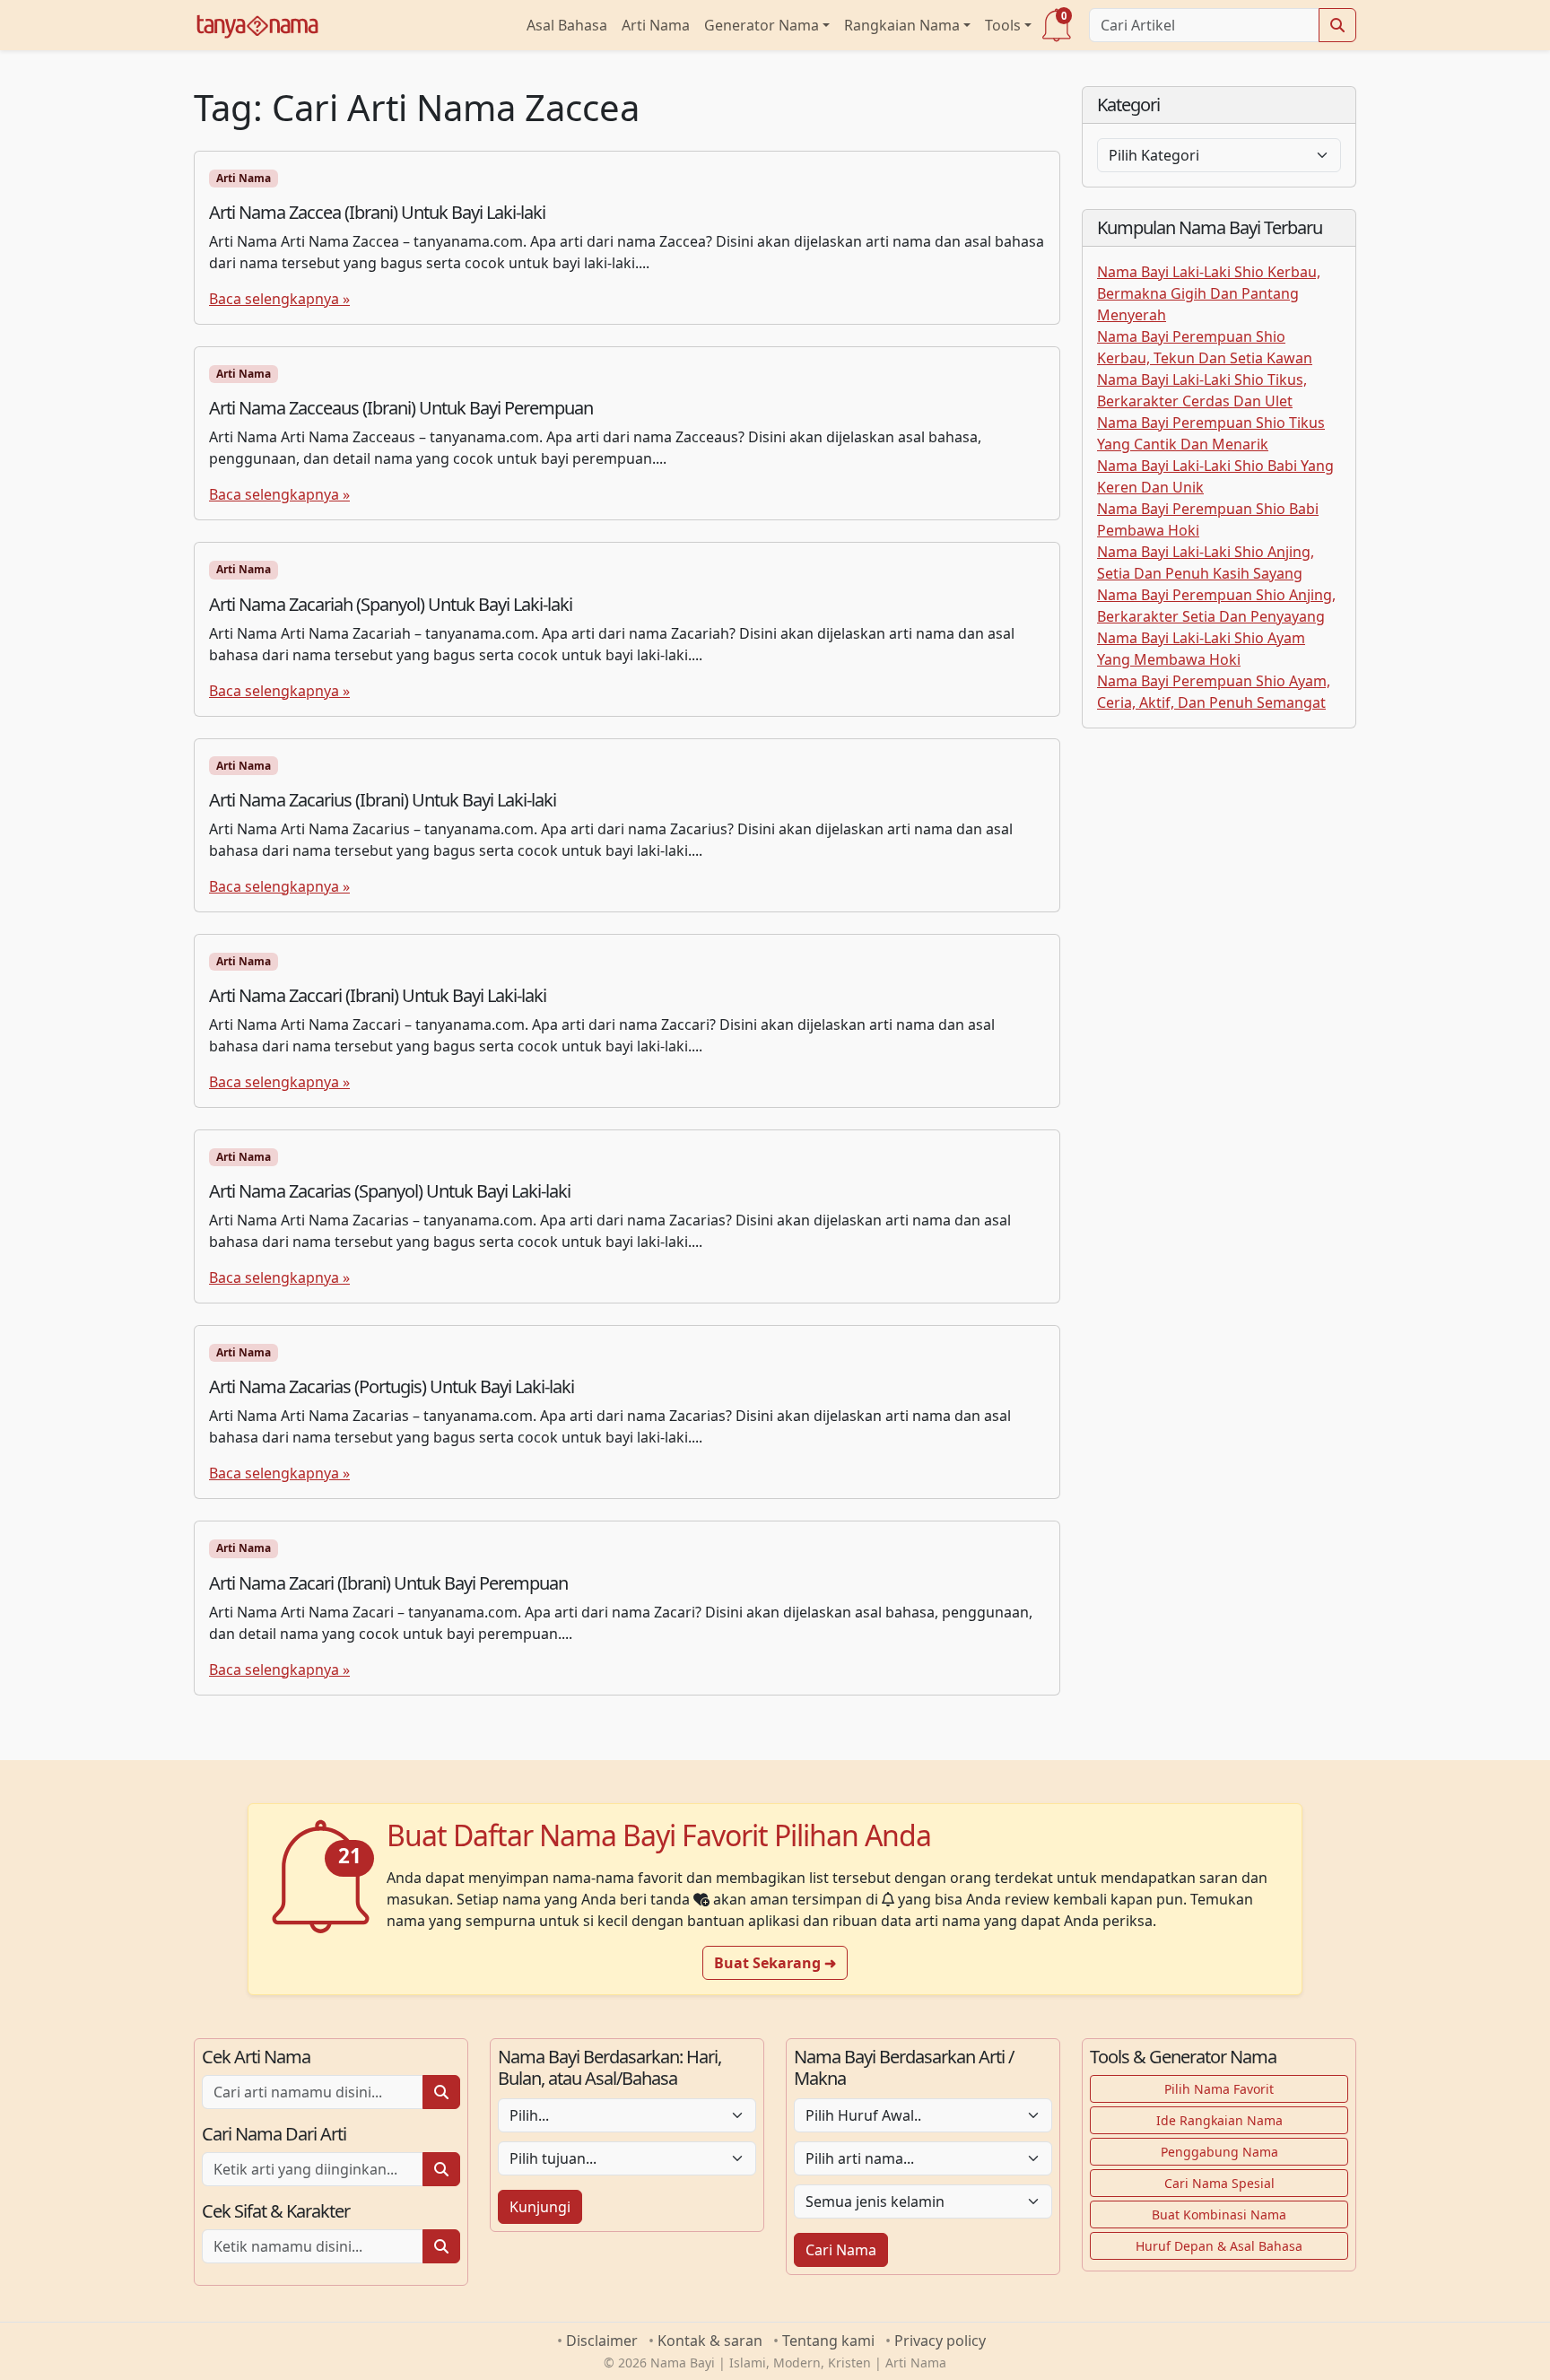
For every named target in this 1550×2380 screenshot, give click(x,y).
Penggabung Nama (1219, 2152)
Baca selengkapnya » (279, 299)
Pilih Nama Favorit (1219, 2089)
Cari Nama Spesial (1219, 2183)
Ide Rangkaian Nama (1219, 2120)
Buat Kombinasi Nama (1219, 2214)
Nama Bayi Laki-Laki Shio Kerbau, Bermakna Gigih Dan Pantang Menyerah (1209, 293)
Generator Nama (762, 25)
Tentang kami (828, 2341)
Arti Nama (656, 25)
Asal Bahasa (567, 25)
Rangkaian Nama (902, 25)
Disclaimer (602, 2341)
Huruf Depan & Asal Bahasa (1219, 2246)
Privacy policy (940, 2341)
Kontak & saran (710, 2341)
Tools (1003, 25)
